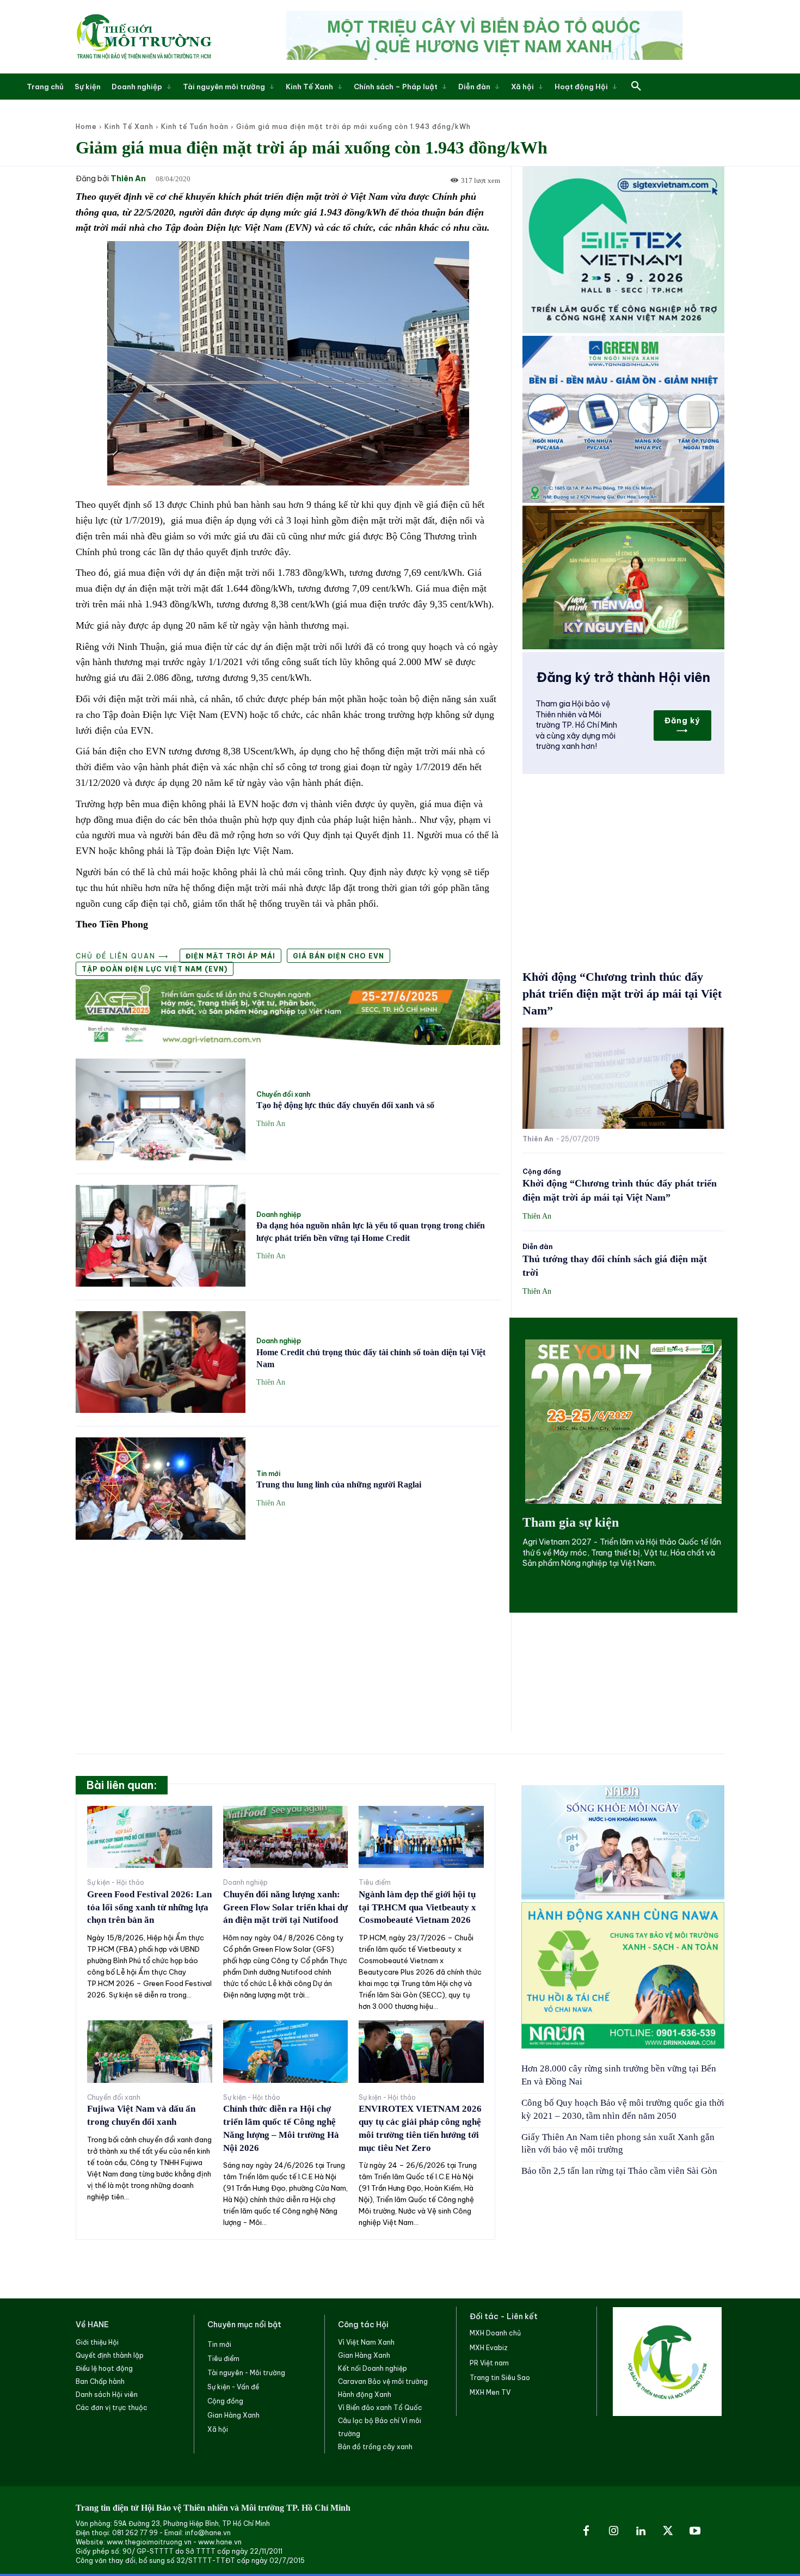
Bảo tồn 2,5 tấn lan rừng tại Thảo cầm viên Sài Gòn (619, 2171)
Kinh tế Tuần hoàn (195, 127)
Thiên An (128, 179)
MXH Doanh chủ (495, 2333)
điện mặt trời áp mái (230, 956)
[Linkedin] (641, 2531)
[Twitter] (668, 2531)
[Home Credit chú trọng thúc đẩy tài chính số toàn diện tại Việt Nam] (161, 1362)
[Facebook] (586, 2531)
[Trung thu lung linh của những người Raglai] (161, 1488)
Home (86, 127)
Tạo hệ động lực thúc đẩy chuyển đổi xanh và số (345, 1105)
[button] (636, 87)
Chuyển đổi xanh (283, 1095)
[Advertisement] (288, 1630)
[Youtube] (695, 2531)
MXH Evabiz (489, 2348)
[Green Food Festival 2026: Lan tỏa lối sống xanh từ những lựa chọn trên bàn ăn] (150, 1837)
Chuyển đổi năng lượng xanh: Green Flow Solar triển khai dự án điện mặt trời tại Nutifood (285, 1907)
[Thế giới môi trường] (144, 36)
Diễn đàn (538, 1247)
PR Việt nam (489, 2363)
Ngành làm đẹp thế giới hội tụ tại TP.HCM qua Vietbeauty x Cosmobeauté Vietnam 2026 (417, 1907)
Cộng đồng (542, 1172)
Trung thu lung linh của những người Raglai (339, 1484)
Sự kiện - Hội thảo (116, 1883)
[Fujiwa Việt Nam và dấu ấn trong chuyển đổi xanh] (150, 2052)
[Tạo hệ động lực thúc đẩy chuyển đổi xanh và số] (161, 1109)
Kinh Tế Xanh (129, 127)
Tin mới (268, 1474)
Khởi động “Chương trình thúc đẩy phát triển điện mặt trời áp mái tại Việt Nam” (622, 994)
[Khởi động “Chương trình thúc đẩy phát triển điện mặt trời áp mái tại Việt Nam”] (623, 1078)
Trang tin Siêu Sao (500, 2378)
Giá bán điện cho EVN (339, 956)
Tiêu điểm (375, 1883)
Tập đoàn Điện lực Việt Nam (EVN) (155, 969)
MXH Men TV (490, 2392)
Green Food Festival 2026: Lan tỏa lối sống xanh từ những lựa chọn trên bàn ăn (149, 1907)
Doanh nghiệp (279, 1215)
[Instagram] (613, 2531)
